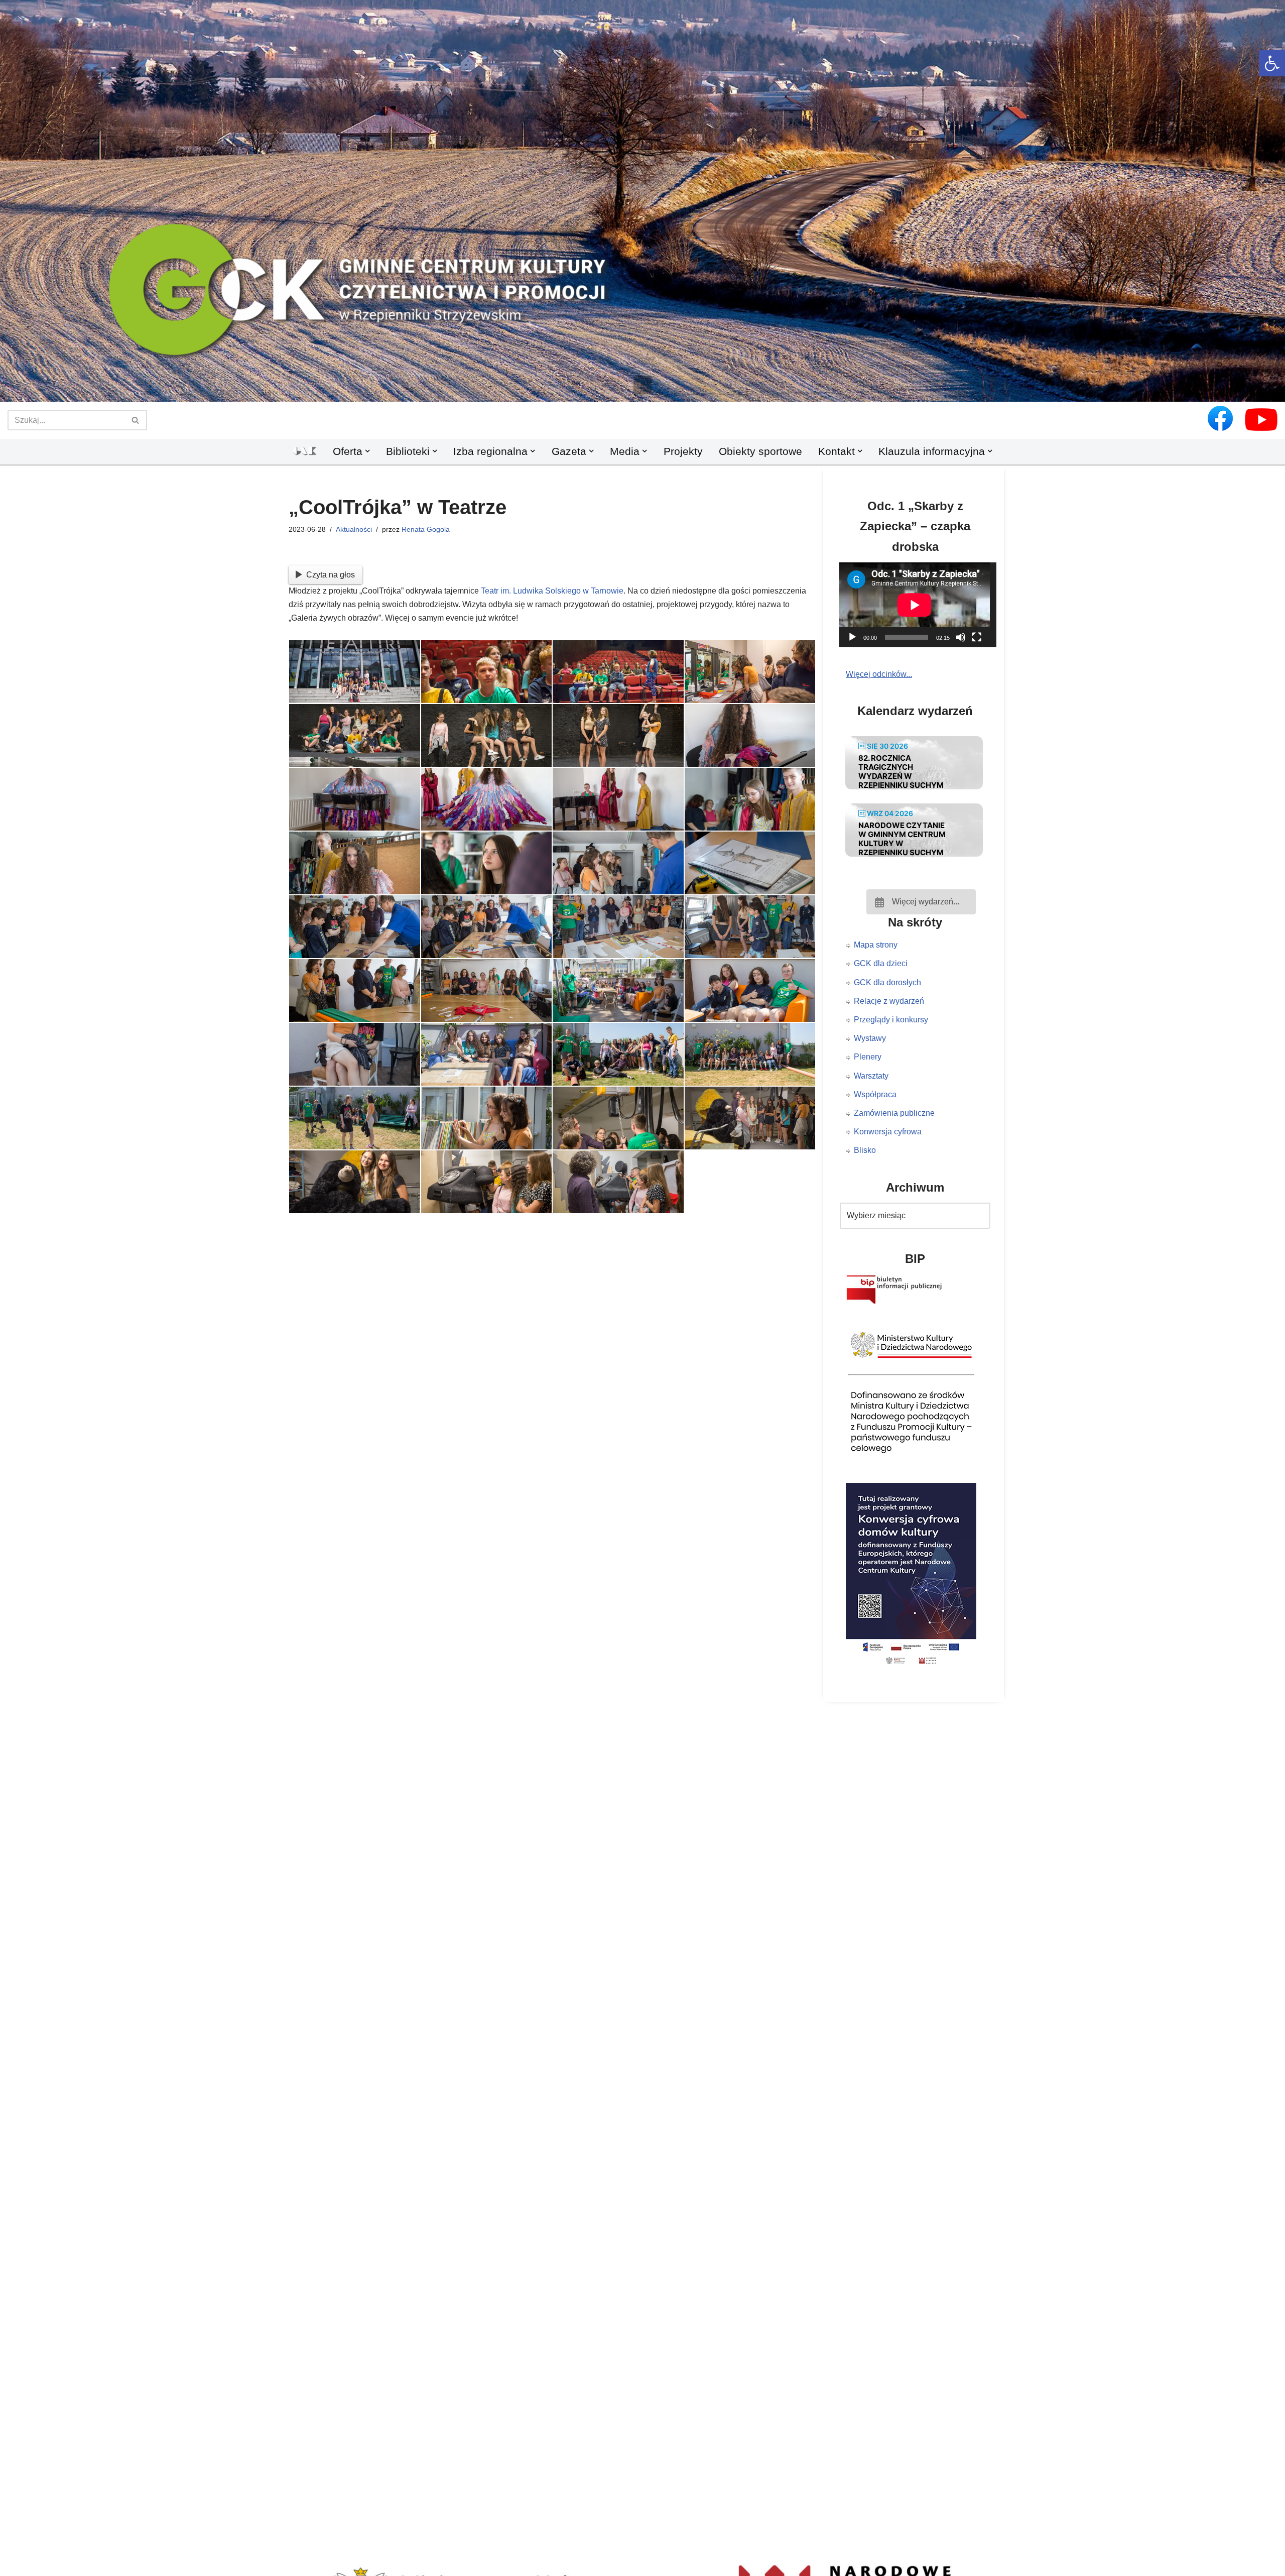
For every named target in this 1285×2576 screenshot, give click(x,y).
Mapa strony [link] (876, 945)
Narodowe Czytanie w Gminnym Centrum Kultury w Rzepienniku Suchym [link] (902, 839)
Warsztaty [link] (871, 1076)
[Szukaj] (136, 420)
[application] (921, 605)
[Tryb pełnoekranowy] (977, 637)
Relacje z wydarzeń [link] (889, 1001)
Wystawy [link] (870, 1038)
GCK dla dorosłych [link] (887, 982)
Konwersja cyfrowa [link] (888, 1132)
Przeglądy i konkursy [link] (891, 1020)
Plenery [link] (868, 1057)
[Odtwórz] (852, 637)
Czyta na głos (331, 575)
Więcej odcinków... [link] (879, 674)
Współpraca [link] (875, 1094)
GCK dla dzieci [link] (881, 963)
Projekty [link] (683, 451)
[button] (642, 385)
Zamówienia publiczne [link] (894, 1113)
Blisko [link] (865, 1150)
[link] (1272, 63)
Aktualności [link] (354, 529)
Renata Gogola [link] (426, 529)
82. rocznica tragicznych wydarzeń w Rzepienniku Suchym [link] (901, 772)
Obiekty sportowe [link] (760, 451)
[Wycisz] (961, 637)
